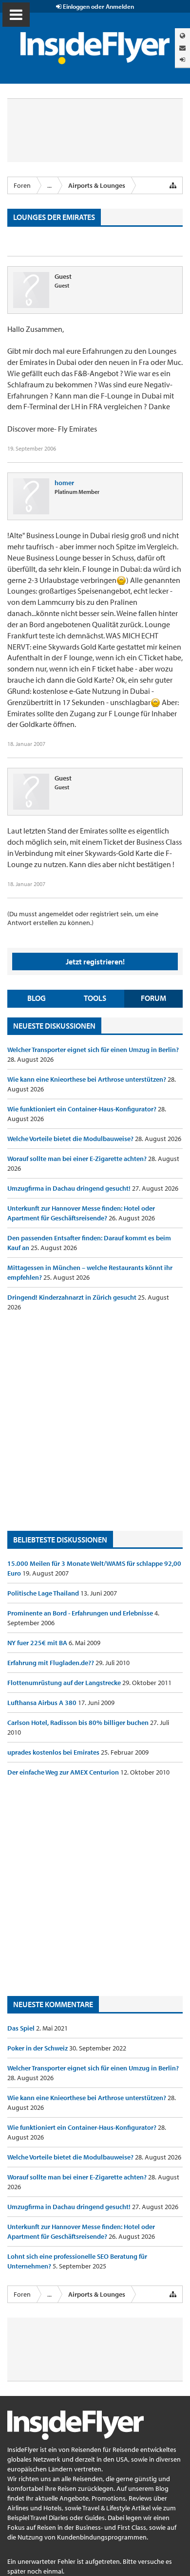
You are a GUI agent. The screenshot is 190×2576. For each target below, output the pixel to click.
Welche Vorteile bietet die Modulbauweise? (71, 1139)
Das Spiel (22, 2028)
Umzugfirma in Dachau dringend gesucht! (70, 1188)
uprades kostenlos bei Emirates (54, 1752)
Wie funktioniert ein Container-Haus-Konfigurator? (83, 1109)
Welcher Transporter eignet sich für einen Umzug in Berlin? (93, 1050)
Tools (95, 998)
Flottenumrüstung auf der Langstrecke (65, 1683)
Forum (153, 998)
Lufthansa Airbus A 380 (43, 1703)
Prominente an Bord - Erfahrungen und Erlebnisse (81, 1613)
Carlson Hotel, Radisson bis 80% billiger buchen (79, 1723)
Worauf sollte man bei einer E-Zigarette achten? (78, 1159)
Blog (37, 998)
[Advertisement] (95, 1421)
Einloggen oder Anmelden (98, 6)
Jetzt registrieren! (95, 961)
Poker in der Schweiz (38, 2048)
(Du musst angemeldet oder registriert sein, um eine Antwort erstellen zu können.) (83, 918)
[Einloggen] (182, 60)
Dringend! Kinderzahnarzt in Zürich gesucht (73, 1297)
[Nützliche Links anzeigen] (173, 185)
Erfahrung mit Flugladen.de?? (51, 1663)
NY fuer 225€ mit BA (38, 1643)
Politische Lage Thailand (44, 1593)
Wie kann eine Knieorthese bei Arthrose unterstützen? (87, 1079)
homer (64, 483)
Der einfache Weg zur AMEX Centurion (64, 1772)
